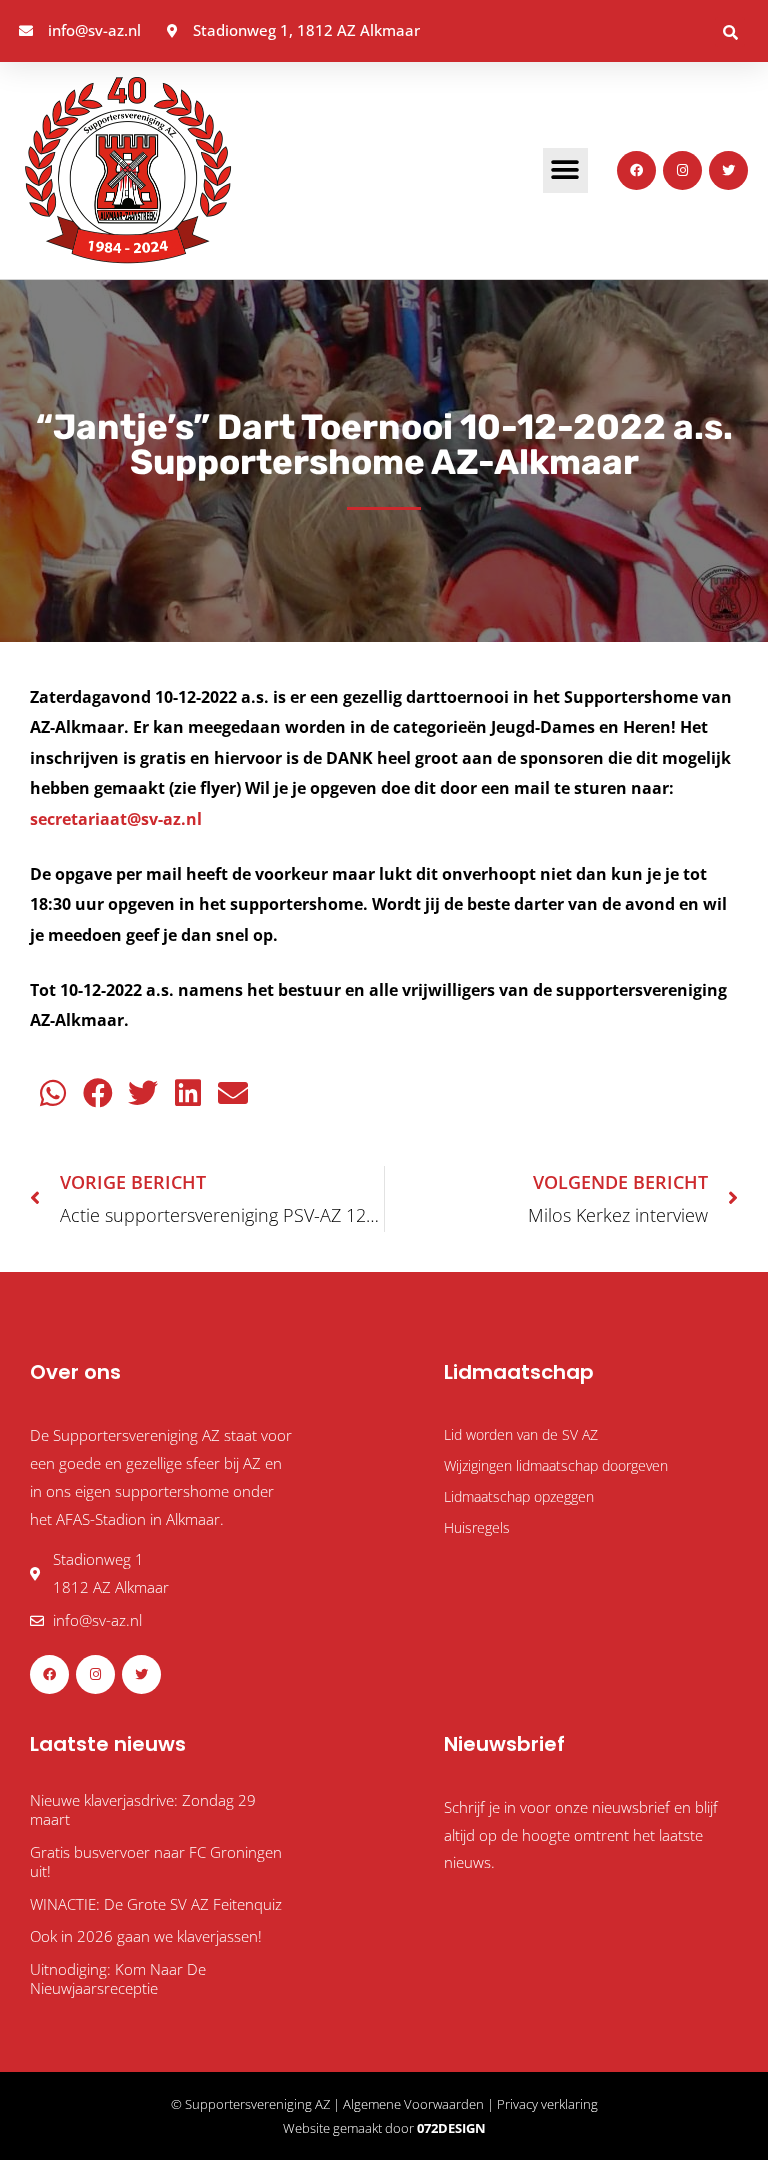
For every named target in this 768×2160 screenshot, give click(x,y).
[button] (730, 32)
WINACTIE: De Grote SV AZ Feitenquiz (156, 1904)
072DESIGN (451, 2128)
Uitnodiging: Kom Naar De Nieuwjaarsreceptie (118, 1979)
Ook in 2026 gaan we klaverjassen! (146, 1936)
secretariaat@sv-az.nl (120, 818)
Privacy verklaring (547, 2104)
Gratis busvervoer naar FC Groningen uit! (156, 1862)
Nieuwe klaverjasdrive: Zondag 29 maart (143, 1810)
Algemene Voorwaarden (413, 2104)
